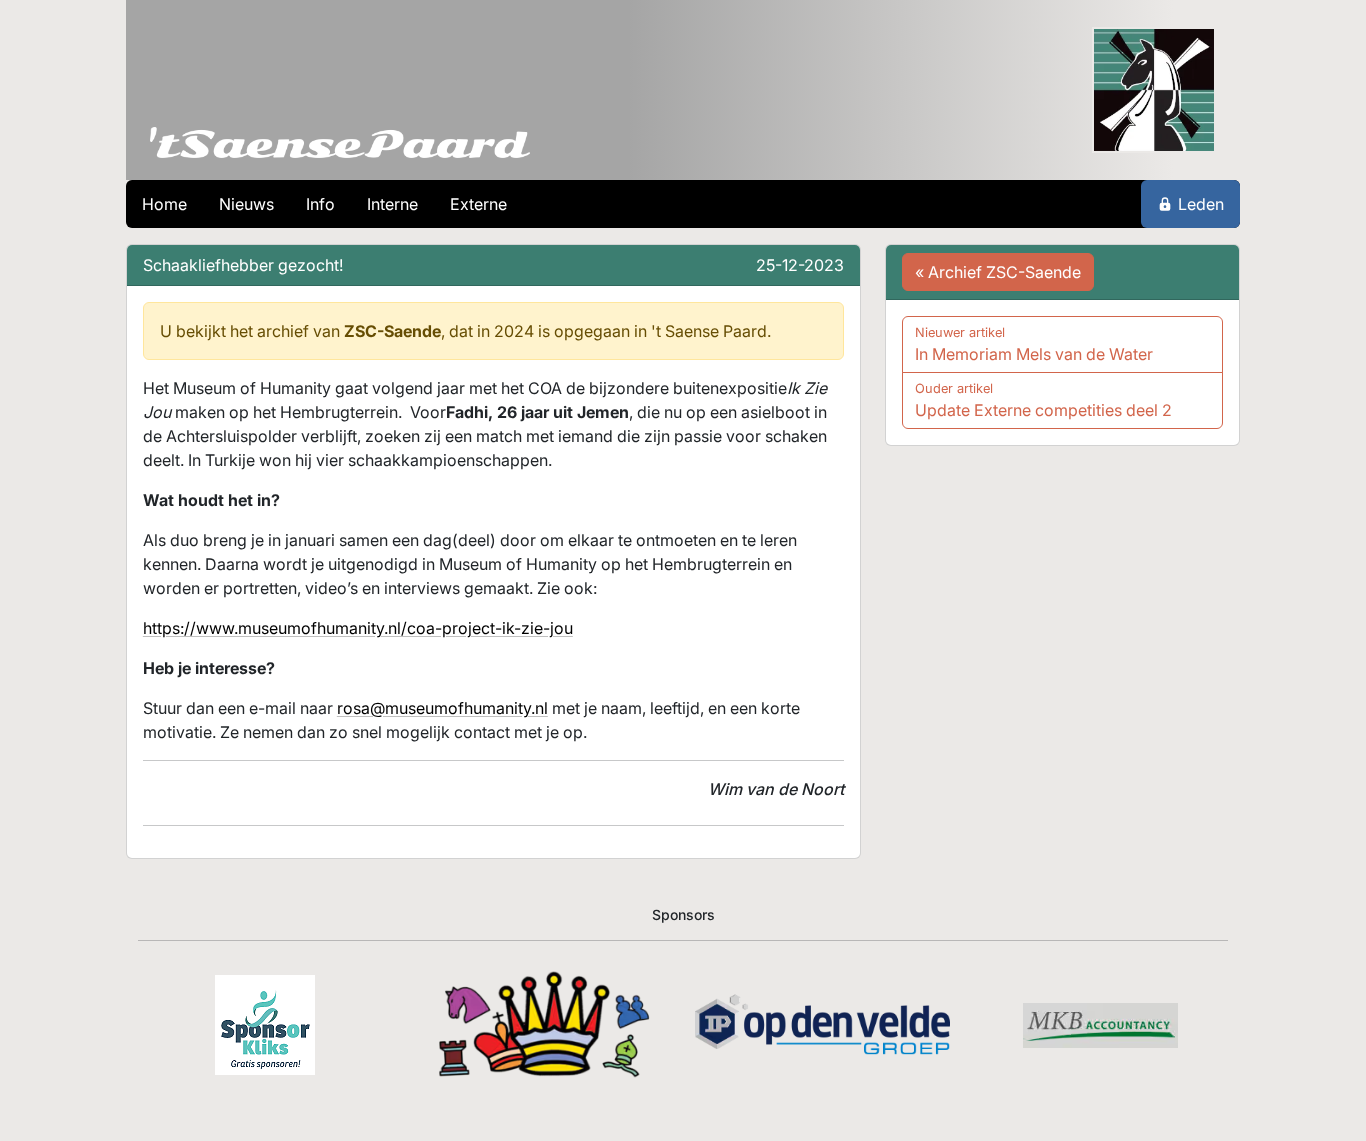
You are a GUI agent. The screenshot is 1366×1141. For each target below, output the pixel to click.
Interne (392, 204)
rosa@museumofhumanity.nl (442, 708)
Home (164, 204)
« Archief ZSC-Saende (998, 272)
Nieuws (246, 204)
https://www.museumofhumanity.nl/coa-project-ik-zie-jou (358, 628)
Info (320, 204)
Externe (478, 204)
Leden (1201, 204)
